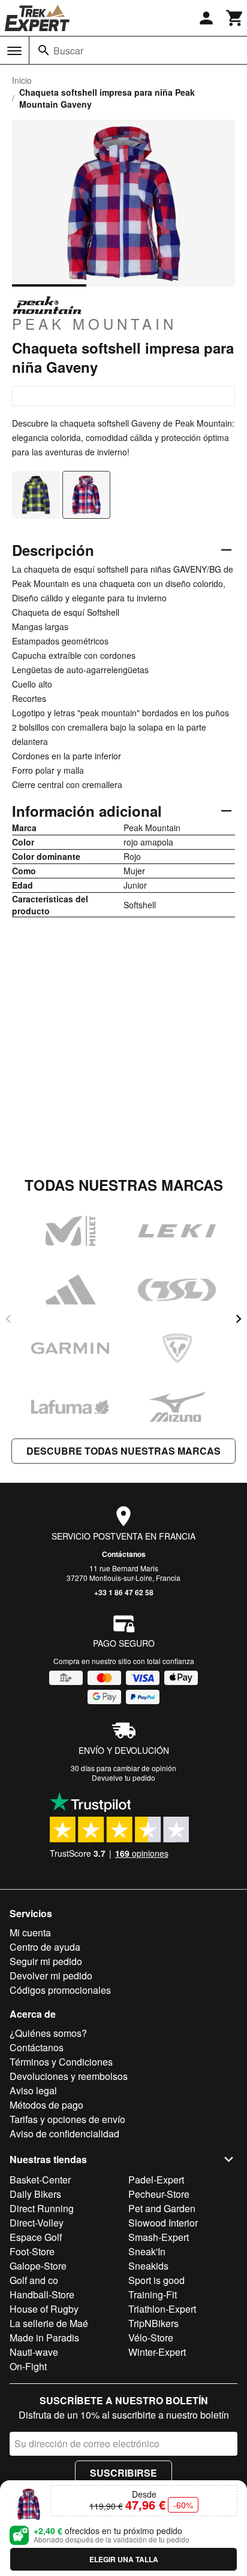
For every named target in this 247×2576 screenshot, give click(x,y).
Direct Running (42, 2208)
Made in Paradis (44, 2338)
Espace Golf (36, 2237)
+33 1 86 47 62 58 (124, 1592)
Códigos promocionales (60, 1990)
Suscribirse (123, 2473)
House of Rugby (44, 2309)
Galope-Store (38, 2266)
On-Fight (28, 2366)
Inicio (22, 80)
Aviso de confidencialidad (64, 2134)
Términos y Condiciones (61, 2062)
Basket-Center (40, 2180)
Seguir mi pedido (46, 1961)
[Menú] (14, 51)
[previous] (8, 1319)
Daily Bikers (35, 2194)
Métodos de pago (46, 2105)
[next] (239, 1319)
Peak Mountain (94, 323)
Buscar (68, 51)
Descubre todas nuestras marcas (123, 1451)
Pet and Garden (162, 2208)
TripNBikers (153, 2323)
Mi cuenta (30, 1932)
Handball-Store (42, 2294)
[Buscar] (44, 50)
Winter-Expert (157, 2352)
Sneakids (148, 2266)
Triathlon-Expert (162, 2309)
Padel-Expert (156, 2180)
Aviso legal (33, 2090)
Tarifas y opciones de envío (67, 2119)
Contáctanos (124, 1554)
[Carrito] (235, 18)
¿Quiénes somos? (48, 2033)
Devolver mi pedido (51, 1976)
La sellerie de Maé (49, 2323)
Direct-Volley (37, 2223)
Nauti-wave (34, 2352)
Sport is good (156, 2280)
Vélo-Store (151, 2338)
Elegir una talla (124, 2559)
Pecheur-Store (159, 2194)
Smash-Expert (159, 2237)
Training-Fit (153, 2294)
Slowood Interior (163, 2223)
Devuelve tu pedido (123, 1777)
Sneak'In (147, 2251)
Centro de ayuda (45, 1947)
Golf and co (34, 2280)
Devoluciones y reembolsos (69, 2076)
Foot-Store (32, 2251)
